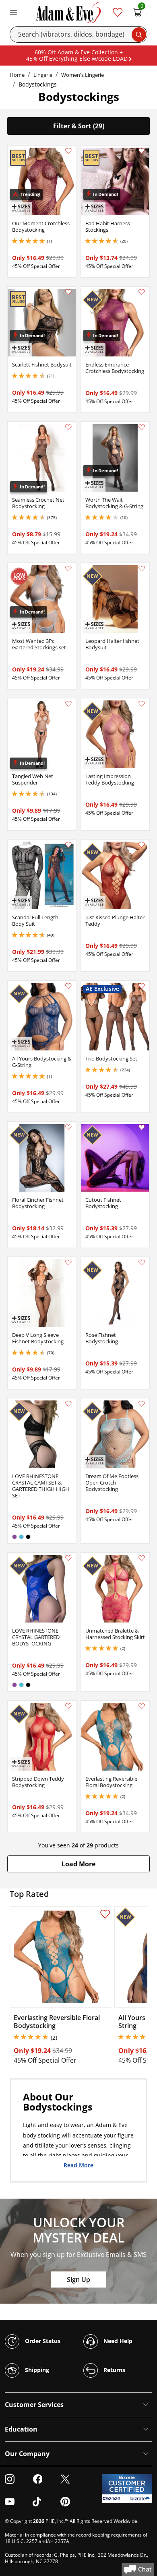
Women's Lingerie (83, 75)
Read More (78, 2165)
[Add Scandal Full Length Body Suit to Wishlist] (68, 845)
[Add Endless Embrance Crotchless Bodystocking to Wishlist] (142, 292)
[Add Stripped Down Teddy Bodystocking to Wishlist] (68, 1706)
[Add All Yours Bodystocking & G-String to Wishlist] (68, 986)
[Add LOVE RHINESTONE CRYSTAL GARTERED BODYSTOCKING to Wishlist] (68, 1558)
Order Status (42, 2340)
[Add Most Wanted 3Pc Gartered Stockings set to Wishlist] (68, 568)
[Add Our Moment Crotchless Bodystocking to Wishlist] (68, 151)
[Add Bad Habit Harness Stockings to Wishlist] (142, 151)
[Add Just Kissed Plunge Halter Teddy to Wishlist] (142, 845)
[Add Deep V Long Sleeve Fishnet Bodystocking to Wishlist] (68, 1262)
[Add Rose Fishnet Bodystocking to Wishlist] (142, 1262)
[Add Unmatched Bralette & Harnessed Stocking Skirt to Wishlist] (142, 1558)
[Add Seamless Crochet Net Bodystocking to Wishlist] (68, 427)
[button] (78, 1864)
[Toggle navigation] (13, 12)
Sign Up (78, 2279)
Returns (114, 2369)
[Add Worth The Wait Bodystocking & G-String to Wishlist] (142, 427)
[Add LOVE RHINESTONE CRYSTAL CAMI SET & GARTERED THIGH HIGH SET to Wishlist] (68, 1404)
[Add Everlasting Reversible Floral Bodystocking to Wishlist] (142, 1706)
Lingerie (43, 75)
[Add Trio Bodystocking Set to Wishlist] (142, 986)
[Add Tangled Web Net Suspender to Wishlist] (68, 704)
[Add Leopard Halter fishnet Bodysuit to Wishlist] (142, 568)
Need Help (117, 2340)
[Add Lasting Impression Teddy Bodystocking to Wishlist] (142, 704)
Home (17, 75)
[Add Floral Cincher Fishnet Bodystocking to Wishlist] (68, 1127)
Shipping (36, 2369)
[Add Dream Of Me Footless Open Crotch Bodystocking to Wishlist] (142, 1404)
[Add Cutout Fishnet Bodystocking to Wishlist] (142, 1127)
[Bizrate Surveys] (141, 2499)
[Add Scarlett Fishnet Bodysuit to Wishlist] (68, 292)
